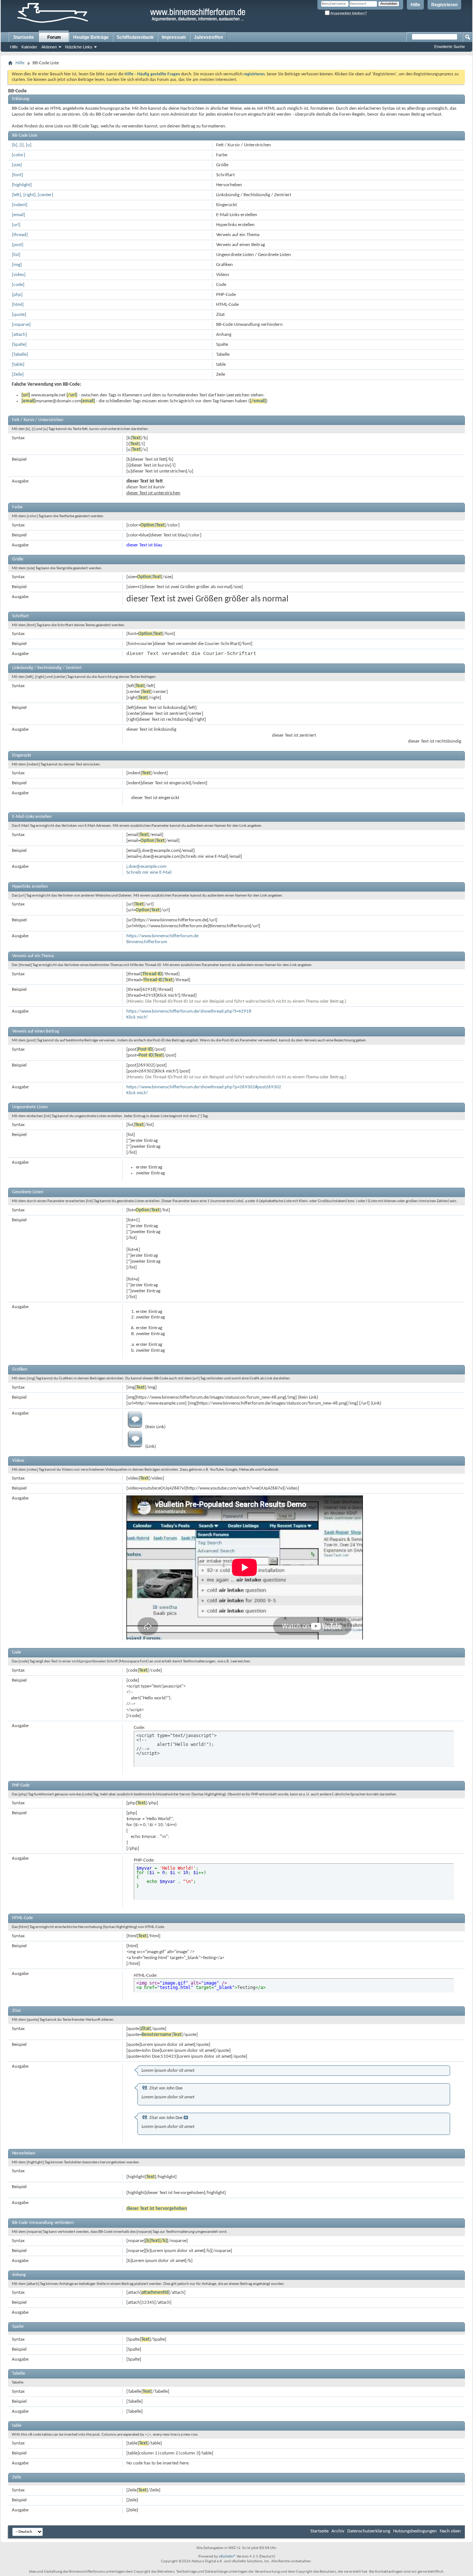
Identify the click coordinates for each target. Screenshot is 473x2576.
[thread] (20, 235)
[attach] (19, 335)
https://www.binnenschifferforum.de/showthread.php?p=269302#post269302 (204, 1087)
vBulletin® (227, 2557)
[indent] (20, 205)
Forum (54, 37)
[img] (17, 265)
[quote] (19, 315)
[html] (18, 305)
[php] (17, 295)
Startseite (24, 37)
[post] (18, 245)
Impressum (174, 37)
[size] (17, 165)
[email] (18, 215)
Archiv (338, 2531)
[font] (17, 175)
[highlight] (22, 185)
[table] (18, 364)
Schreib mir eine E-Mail (149, 872)
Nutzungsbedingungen (415, 2531)
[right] (29, 195)
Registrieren (444, 5)
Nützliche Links (79, 47)
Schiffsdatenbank (135, 37)
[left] (16, 195)
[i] (22, 145)
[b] (15, 145)
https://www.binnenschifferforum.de (162, 936)
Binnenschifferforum (147, 942)
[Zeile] (18, 374)
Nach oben (450, 2531)
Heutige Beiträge (91, 37)
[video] (19, 275)
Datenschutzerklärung (369, 2531)
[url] (16, 225)
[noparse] (21, 325)
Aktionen (49, 47)
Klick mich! (137, 1017)
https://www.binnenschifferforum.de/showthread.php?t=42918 (189, 1011)
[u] (29, 145)
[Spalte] (19, 344)
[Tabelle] (20, 354)
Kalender (29, 47)
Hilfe (415, 5)
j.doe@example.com (146, 866)
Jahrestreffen (208, 37)
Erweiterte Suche (450, 47)
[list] (16, 255)
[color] (18, 155)
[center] (45, 195)
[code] (18, 285)
